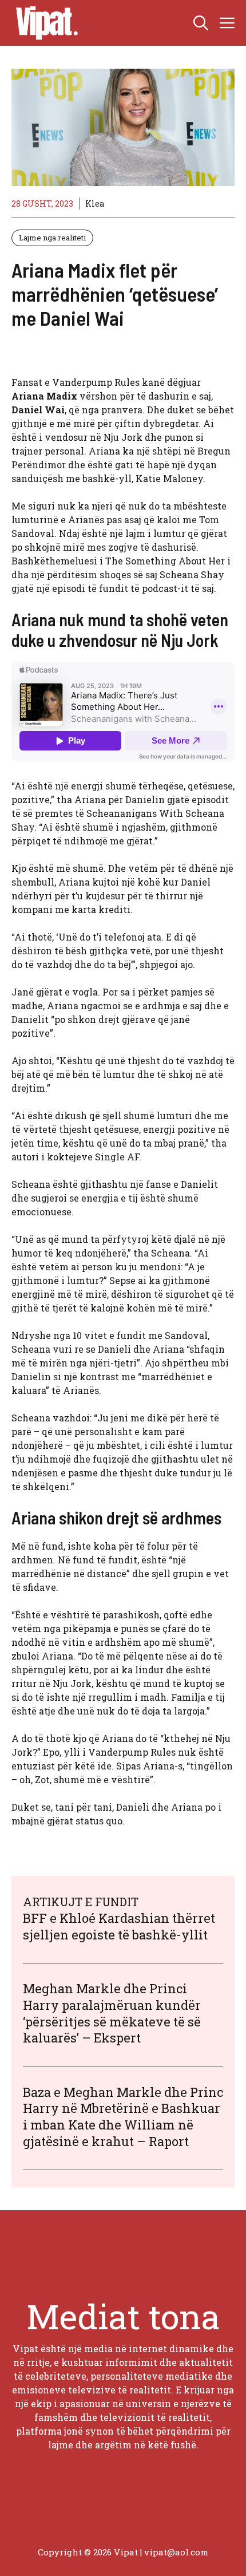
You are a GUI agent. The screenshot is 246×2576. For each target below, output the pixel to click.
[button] (201, 23)
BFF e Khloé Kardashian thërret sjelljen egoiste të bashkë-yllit (119, 1926)
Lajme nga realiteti (52, 238)
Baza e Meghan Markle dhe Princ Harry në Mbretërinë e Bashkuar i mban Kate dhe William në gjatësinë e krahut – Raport (123, 2117)
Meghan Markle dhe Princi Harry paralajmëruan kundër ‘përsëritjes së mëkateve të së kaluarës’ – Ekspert (112, 2013)
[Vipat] (44, 23)
